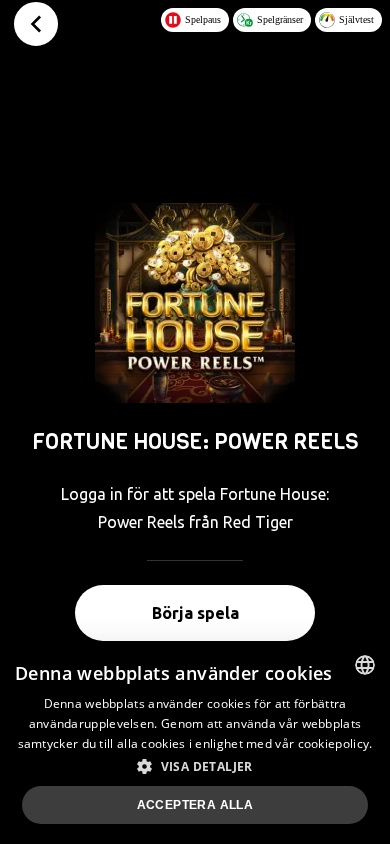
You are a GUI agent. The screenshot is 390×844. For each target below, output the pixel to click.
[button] (195, 766)
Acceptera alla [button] (195, 805)
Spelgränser (280, 19)
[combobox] (365, 665)
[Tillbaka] (36, 24)
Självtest (356, 19)
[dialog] (195, 742)
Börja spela (195, 613)
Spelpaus (203, 19)
